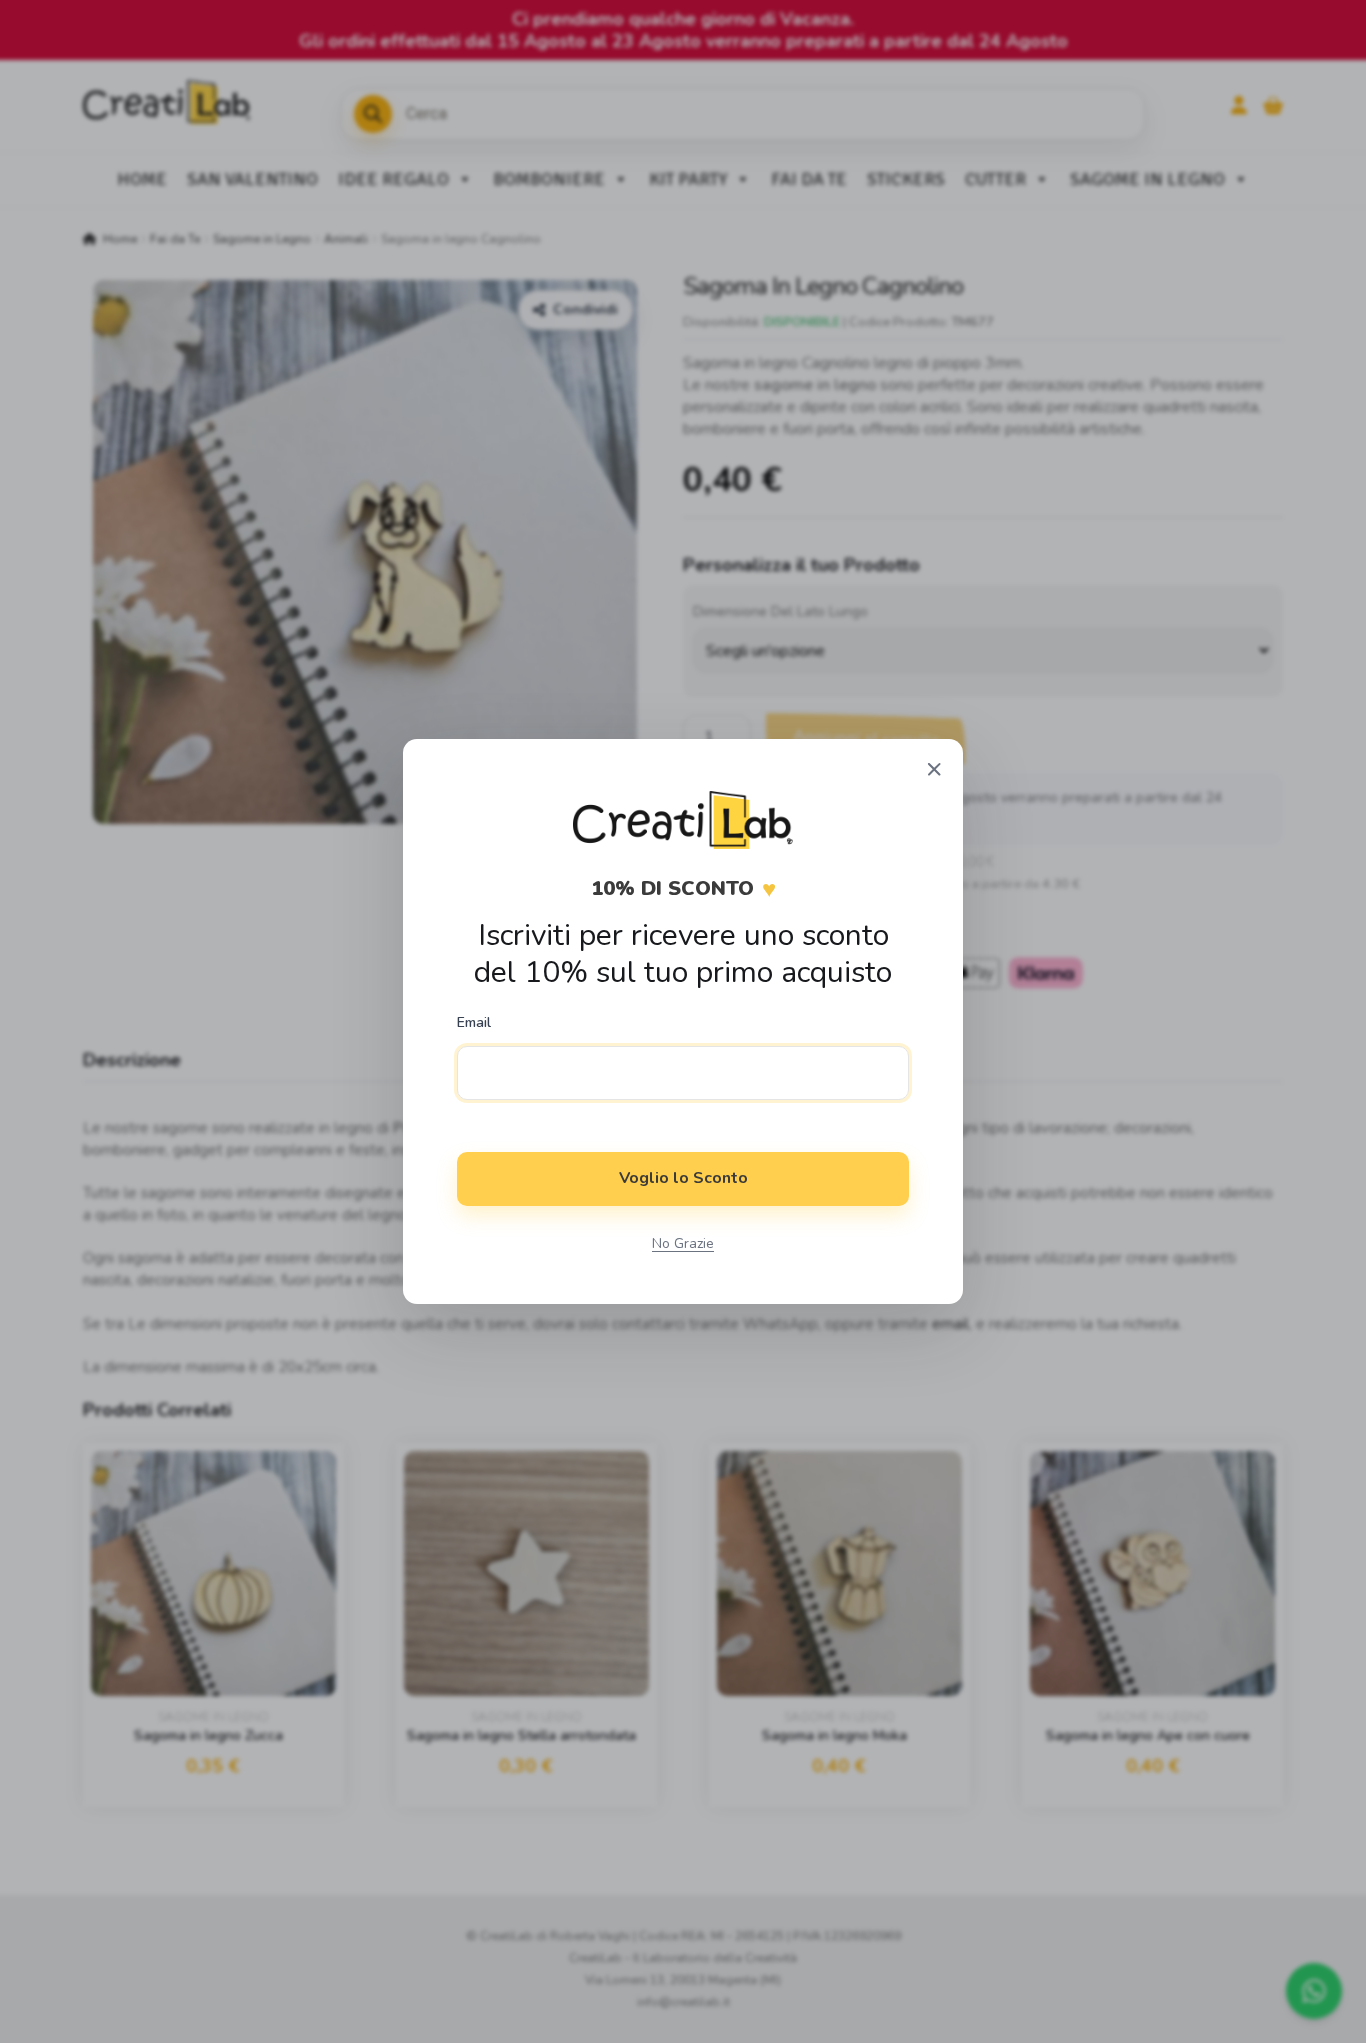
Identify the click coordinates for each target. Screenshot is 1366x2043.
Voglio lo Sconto (683, 1178)
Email (474, 1023)
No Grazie (683, 1243)
